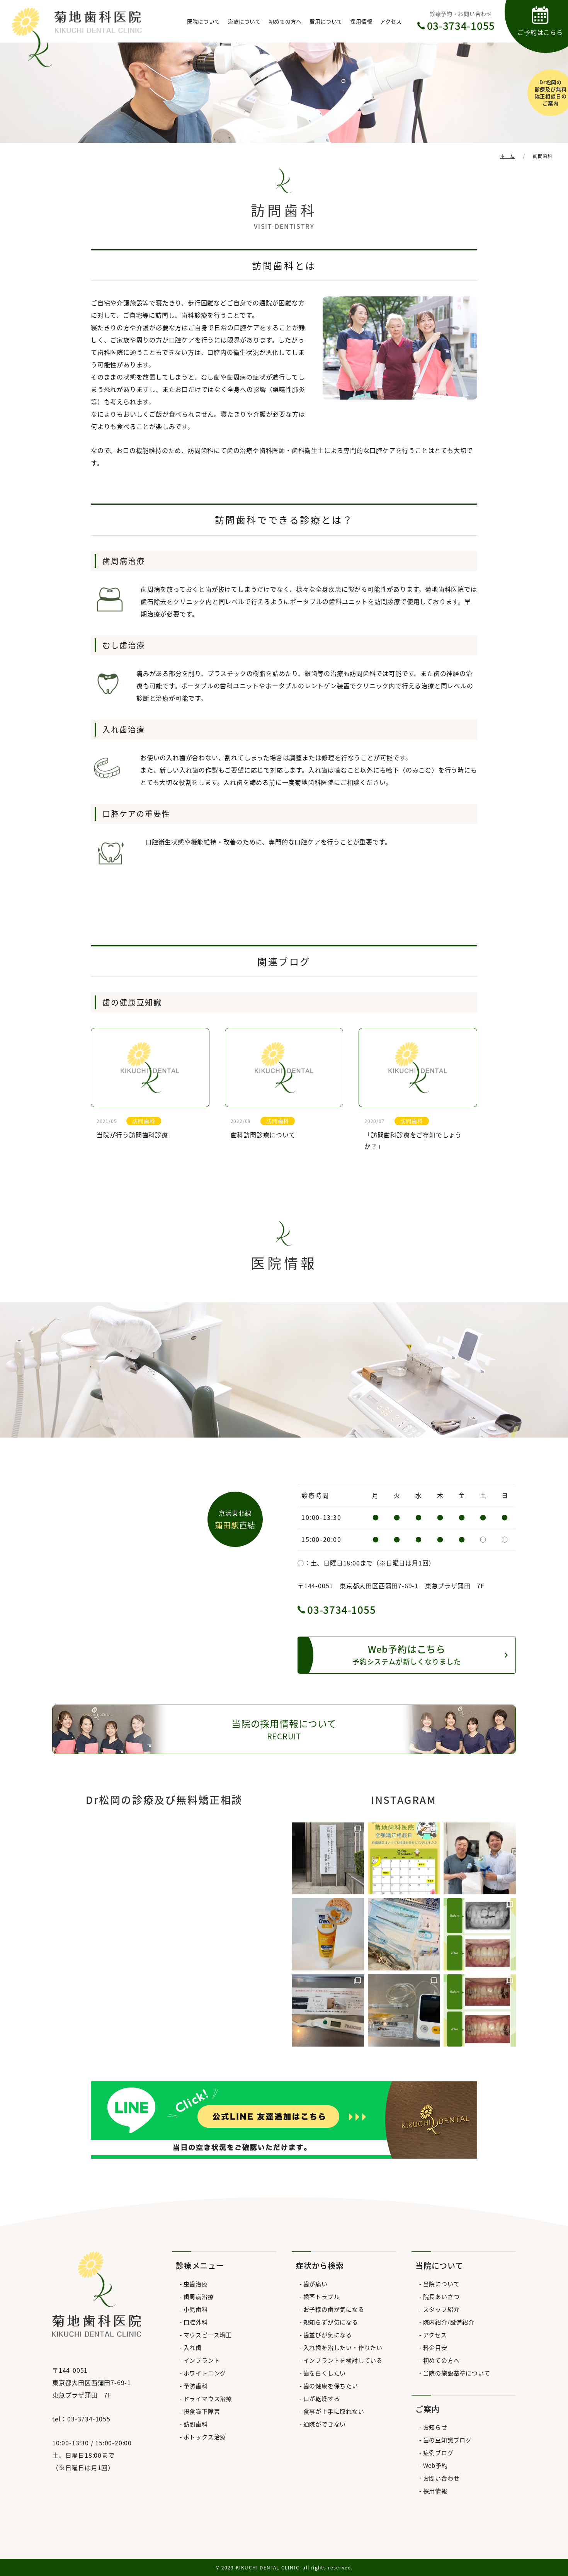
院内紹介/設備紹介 (449, 2322)
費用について (326, 21)
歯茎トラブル (321, 2296)
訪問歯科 (196, 2424)
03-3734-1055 (342, 1609)
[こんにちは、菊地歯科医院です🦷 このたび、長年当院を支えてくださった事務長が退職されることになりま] (480, 1859)
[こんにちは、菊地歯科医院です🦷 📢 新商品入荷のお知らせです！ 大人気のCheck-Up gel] (328, 1934)
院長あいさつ (441, 2296)
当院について (441, 2284)
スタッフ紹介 (441, 2309)
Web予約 (435, 2465)
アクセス (391, 21)
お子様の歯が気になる (334, 2309)
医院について (204, 21)
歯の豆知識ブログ (447, 2440)
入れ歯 (193, 2347)
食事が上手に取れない (334, 2411)
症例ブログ (438, 2453)
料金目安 (435, 2347)
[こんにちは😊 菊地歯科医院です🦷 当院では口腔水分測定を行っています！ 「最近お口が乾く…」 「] (328, 2010)
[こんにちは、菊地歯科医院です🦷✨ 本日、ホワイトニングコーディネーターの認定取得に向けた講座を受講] (328, 1859)
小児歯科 (196, 2309)
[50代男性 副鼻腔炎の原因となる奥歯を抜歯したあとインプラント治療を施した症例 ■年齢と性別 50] (480, 2010)
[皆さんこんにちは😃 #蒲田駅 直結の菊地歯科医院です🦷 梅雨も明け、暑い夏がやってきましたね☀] (404, 1859)
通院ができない (325, 2424)
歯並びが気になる (328, 2335)
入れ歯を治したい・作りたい (343, 2347)
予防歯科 (196, 2386)
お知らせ (435, 2427)
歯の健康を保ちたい (331, 2386)
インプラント (202, 2360)
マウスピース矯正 (208, 2335)
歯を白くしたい (325, 2373)
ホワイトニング (205, 2373)
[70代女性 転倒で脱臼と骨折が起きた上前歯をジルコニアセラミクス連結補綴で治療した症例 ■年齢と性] (480, 1934)
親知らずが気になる (331, 2322)
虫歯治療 (196, 2284)
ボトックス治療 (205, 2437)
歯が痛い (315, 2284)
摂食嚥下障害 (202, 2411)
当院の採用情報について (284, 1729)
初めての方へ (285, 21)
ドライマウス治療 (208, 2398)
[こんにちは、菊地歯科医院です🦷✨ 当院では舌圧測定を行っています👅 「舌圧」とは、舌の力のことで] (404, 2010)
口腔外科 (196, 2322)
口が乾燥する (321, 2398)
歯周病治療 (199, 2296)
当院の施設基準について (457, 2373)
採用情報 (361, 21)
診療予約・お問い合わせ (461, 21)
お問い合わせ (441, 2478)
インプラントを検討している (343, 2360)
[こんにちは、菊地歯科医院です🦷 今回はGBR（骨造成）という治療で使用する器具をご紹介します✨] (404, 1934)
